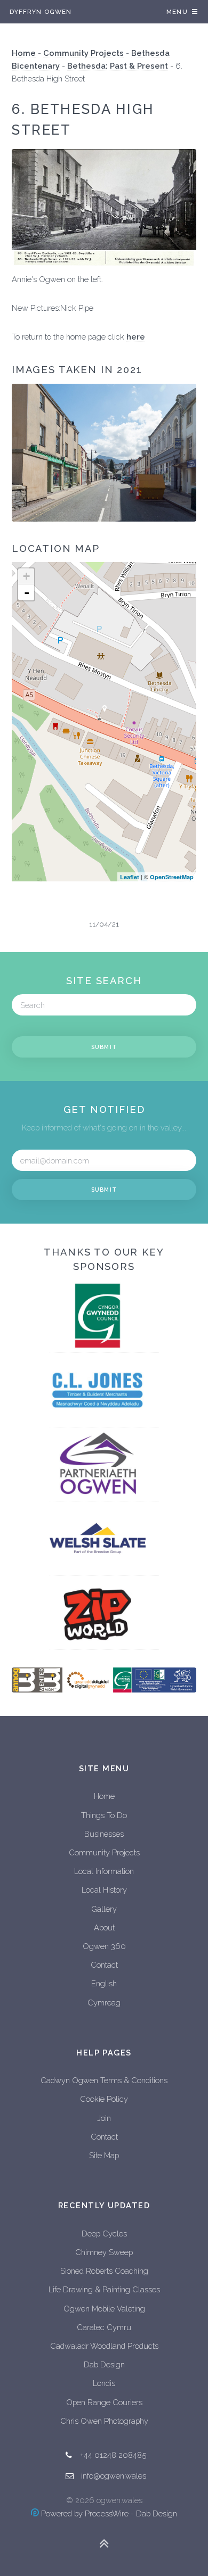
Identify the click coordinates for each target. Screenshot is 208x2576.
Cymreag (104, 2003)
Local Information (104, 1871)
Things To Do (104, 1815)
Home (24, 53)
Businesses (104, 1834)
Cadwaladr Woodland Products (104, 2346)
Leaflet (130, 877)
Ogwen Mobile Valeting (104, 2309)
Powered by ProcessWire (84, 2513)
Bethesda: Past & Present (118, 66)
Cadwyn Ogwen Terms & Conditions (104, 2080)
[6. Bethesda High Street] (104, 711)
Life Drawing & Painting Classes (104, 2289)
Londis (104, 2383)
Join (104, 2118)
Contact (104, 1965)
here (136, 337)
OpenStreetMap (172, 877)
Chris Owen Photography (104, 2421)
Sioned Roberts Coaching (104, 2271)
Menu (177, 12)
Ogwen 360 (104, 1946)
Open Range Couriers (104, 2402)
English (104, 1983)
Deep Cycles (104, 2234)
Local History (104, 1890)
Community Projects (83, 53)
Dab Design (104, 2364)
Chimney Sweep (104, 2252)
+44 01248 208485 (113, 2455)
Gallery (104, 1909)
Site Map (104, 2155)
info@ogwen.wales (114, 2476)
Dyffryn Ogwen (41, 12)
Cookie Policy (104, 2099)
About (104, 1927)
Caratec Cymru (104, 2327)
